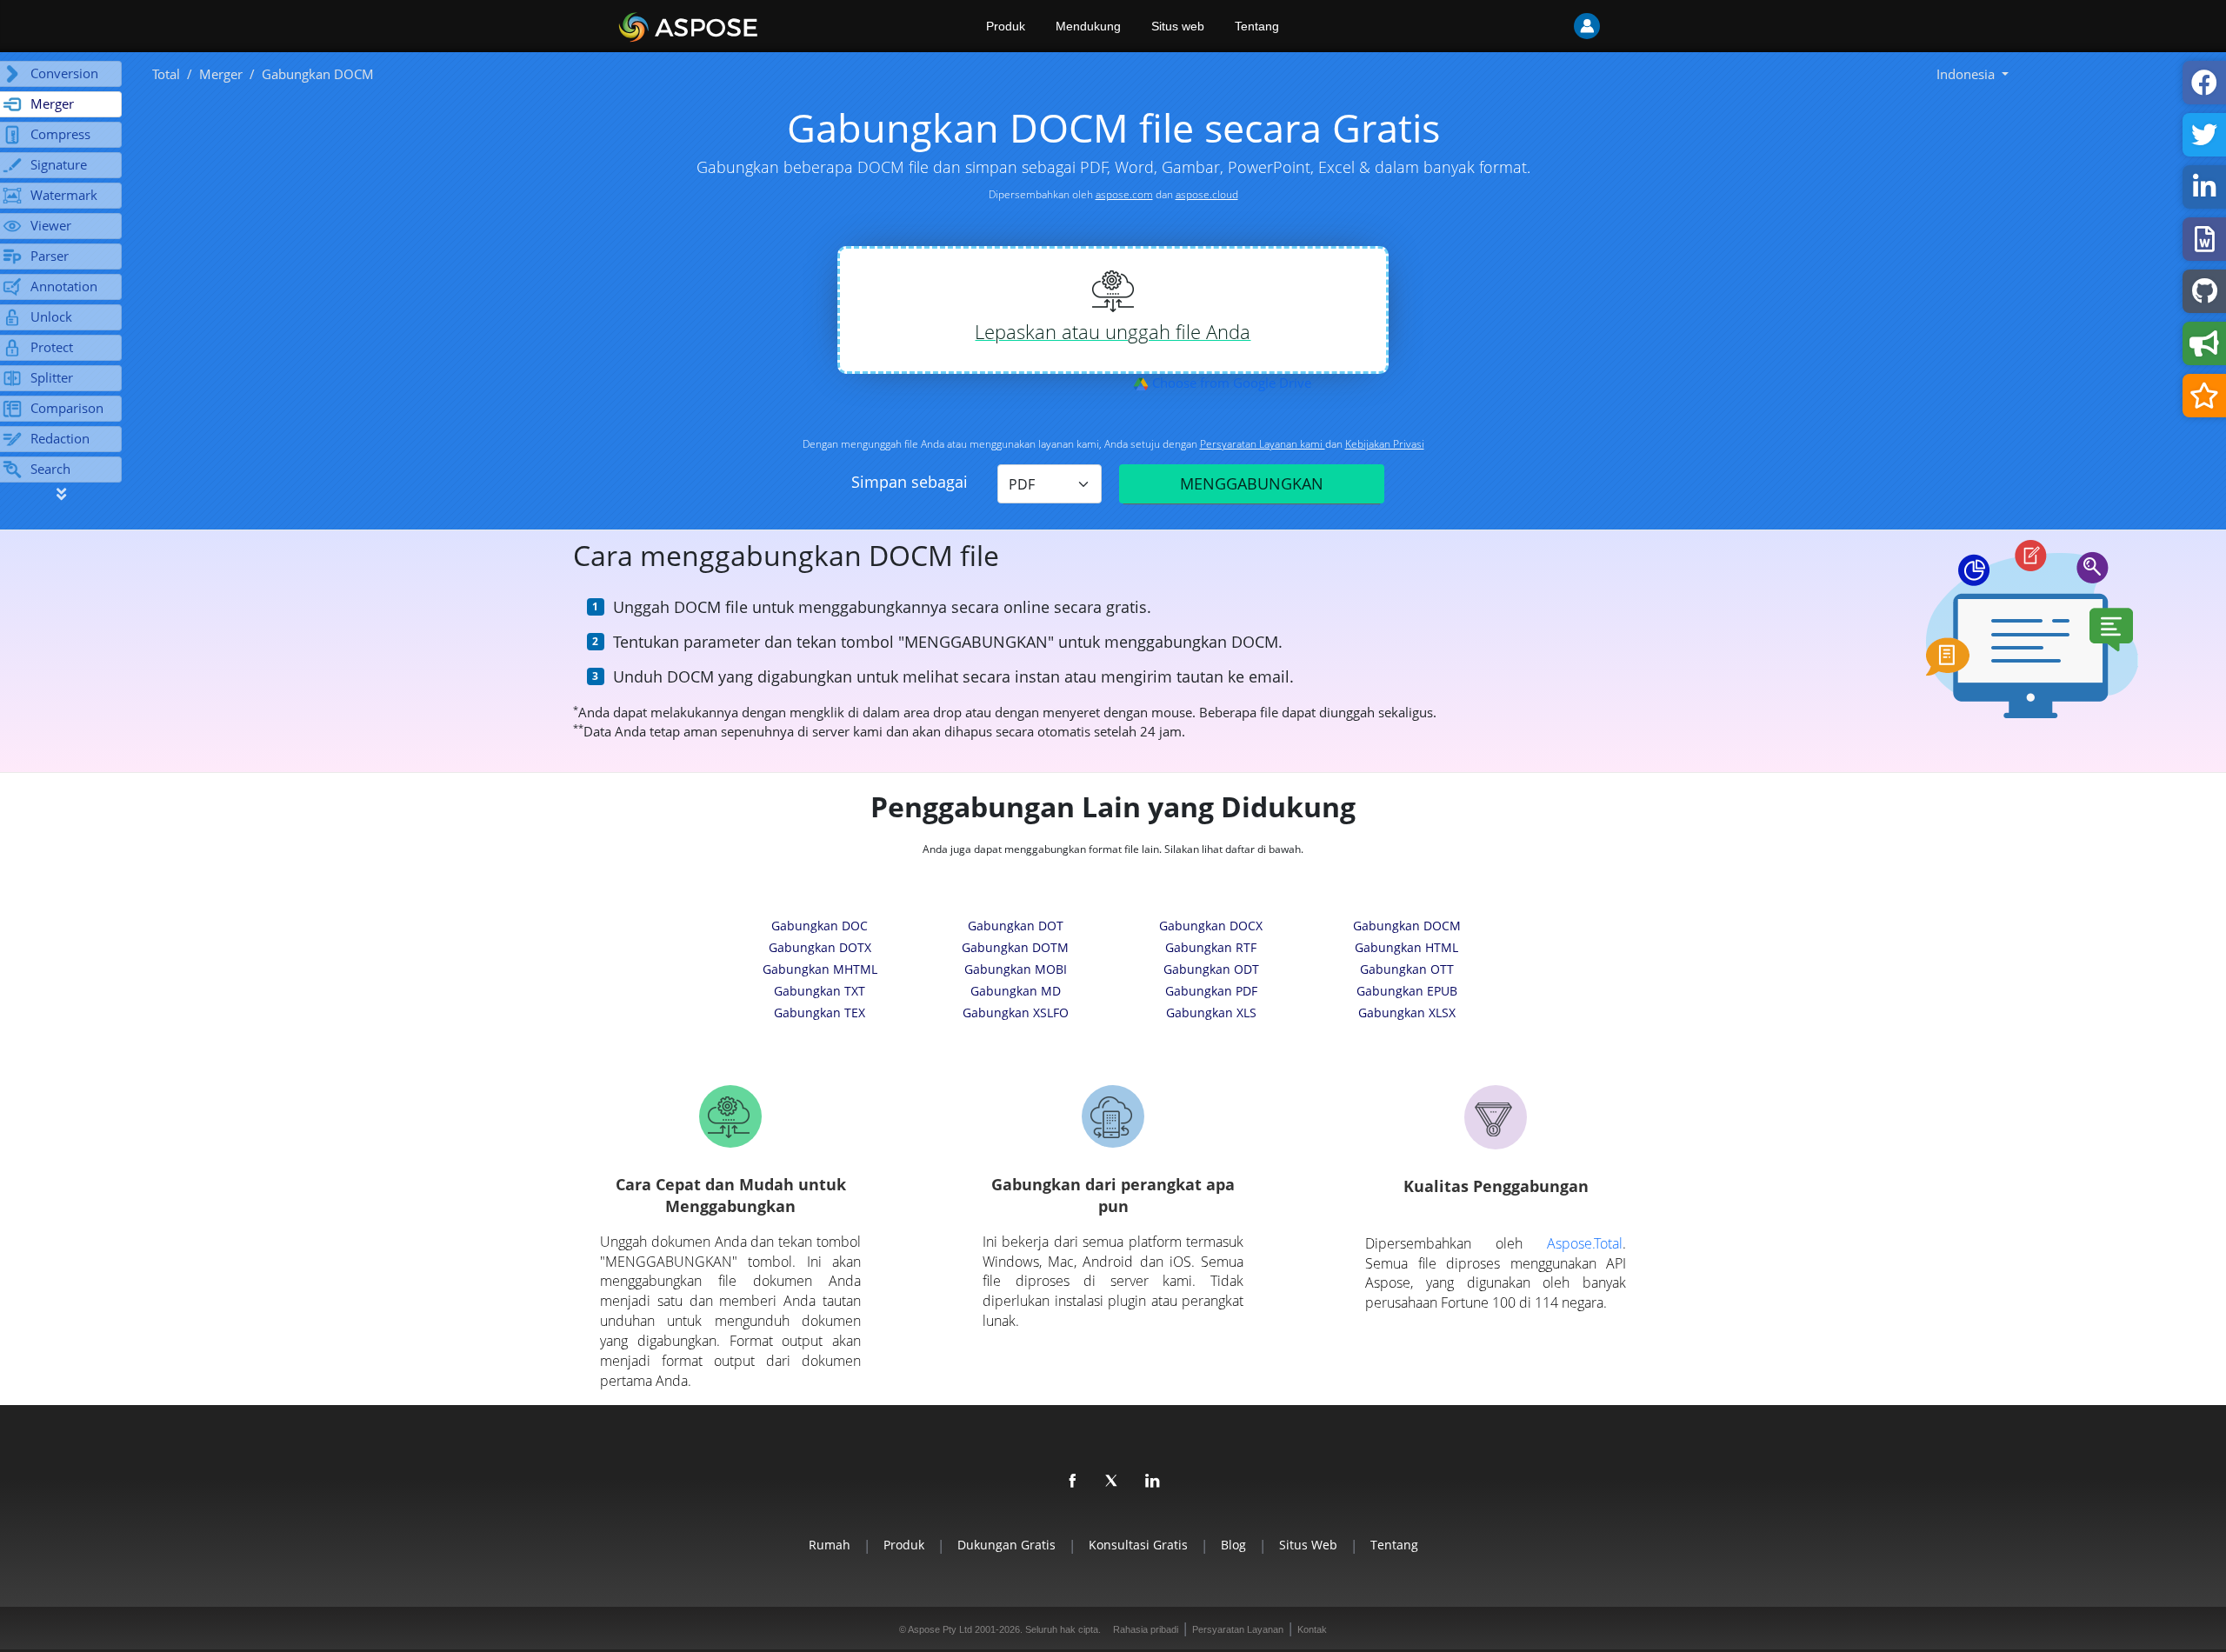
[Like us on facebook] (1073, 1482)
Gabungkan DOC (820, 926)
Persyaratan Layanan (1238, 1629)
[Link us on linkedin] (1153, 1482)
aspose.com (1124, 194)
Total (166, 74)
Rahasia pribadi (1146, 1629)
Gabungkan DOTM (1015, 947)
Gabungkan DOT (1016, 926)
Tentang (1257, 26)
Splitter (52, 377)
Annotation (64, 286)
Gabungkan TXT (820, 991)
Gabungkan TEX (820, 1013)
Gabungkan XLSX (1407, 1013)
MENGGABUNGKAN (1252, 483)
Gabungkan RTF (1211, 947)
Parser (50, 256)
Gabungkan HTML (1406, 947)
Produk (1006, 26)
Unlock (51, 316)
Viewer (51, 225)
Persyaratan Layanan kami (1263, 444)
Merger (221, 74)
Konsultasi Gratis (1138, 1545)
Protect (52, 347)
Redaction (60, 438)
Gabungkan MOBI (1016, 969)
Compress (60, 134)
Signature (59, 164)
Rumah (830, 1545)
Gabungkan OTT (1407, 969)
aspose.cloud (1207, 194)
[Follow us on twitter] (1113, 1482)
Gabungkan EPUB (1407, 991)
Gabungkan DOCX (1211, 926)
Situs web (1178, 26)
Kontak (1312, 1629)
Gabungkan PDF (1211, 991)
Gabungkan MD (1016, 991)
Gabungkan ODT (1211, 969)
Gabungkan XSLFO (1016, 1013)
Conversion (64, 73)
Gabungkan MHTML (820, 969)
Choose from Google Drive (1230, 383)
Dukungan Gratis (1006, 1545)
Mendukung (1088, 26)
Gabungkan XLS (1211, 1013)
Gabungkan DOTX (820, 947)
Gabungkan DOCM (1407, 926)
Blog (1233, 1545)
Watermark (64, 195)
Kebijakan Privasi (1385, 444)
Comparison (67, 408)
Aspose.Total (1585, 1243)
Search (50, 469)
